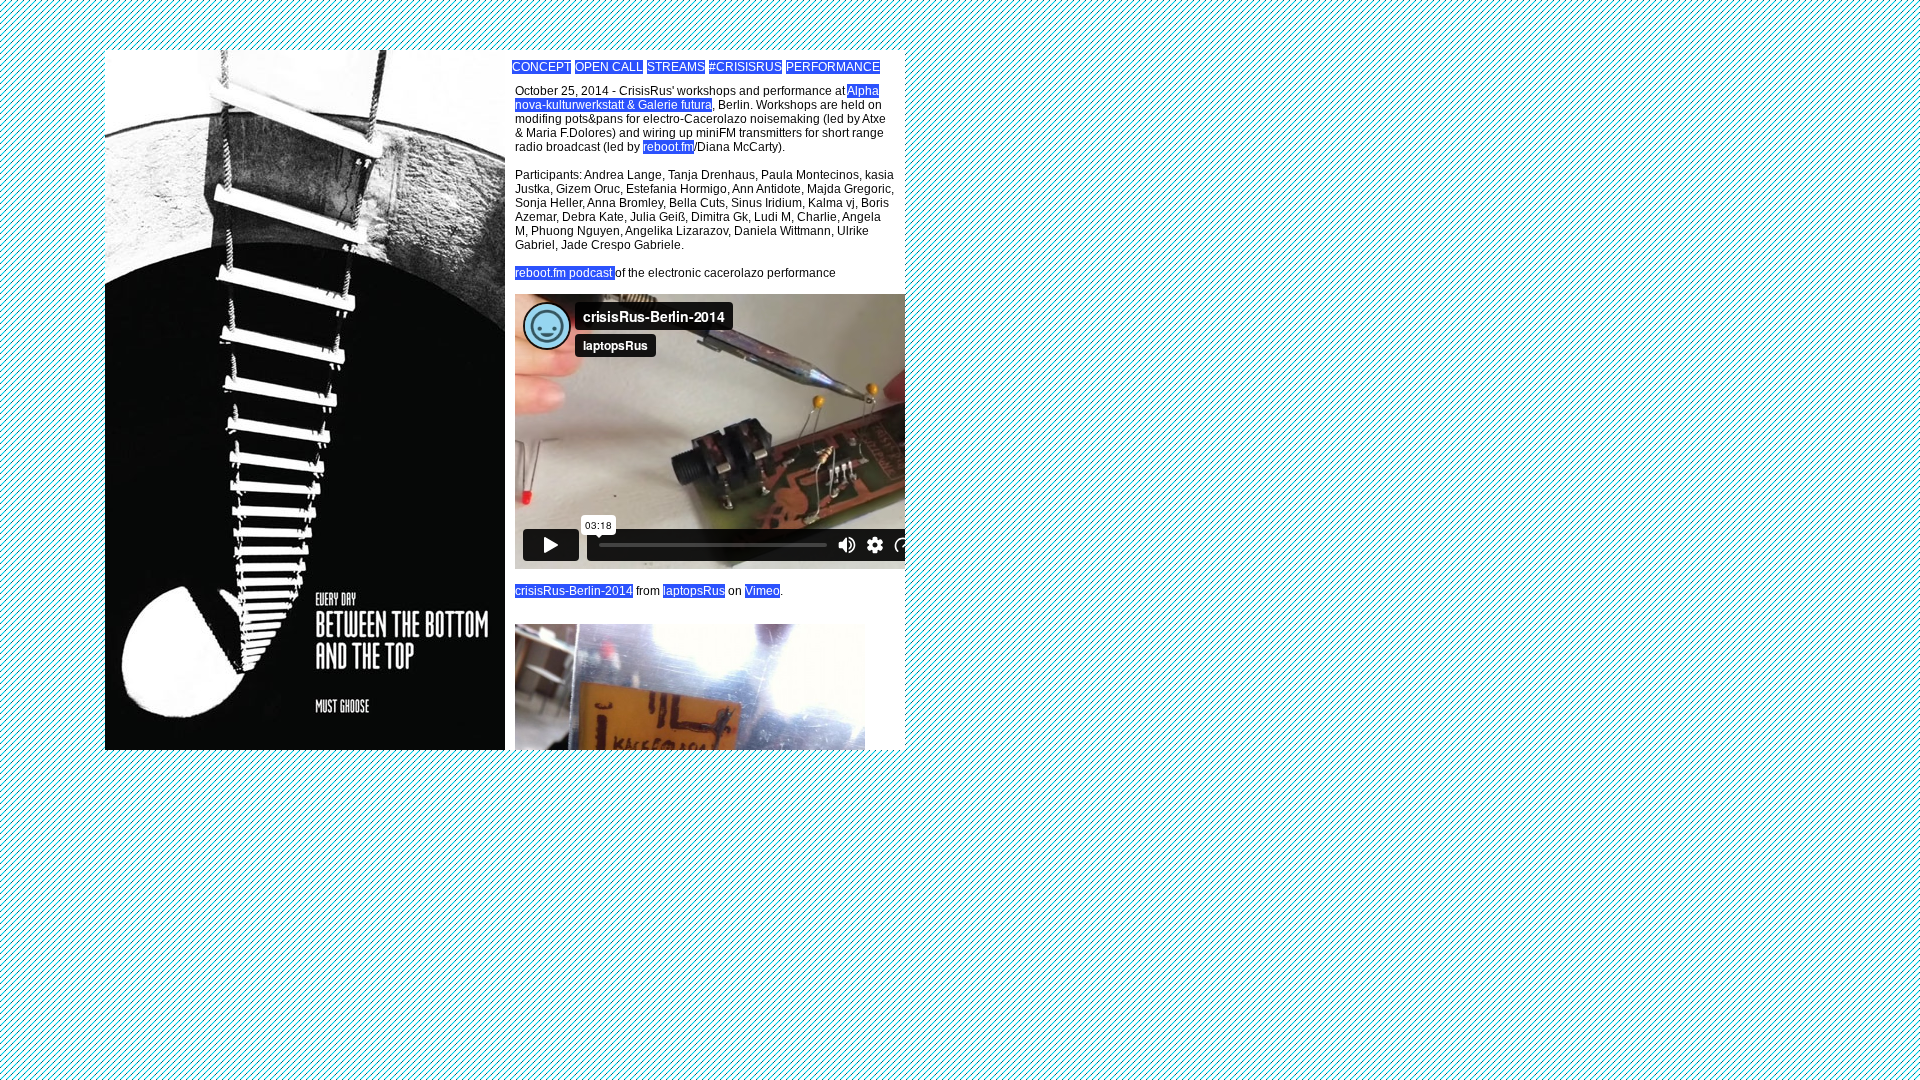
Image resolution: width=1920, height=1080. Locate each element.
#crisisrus (745, 67)
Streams (676, 67)
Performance (833, 67)
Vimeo (762, 591)
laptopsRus (694, 591)
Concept (541, 67)
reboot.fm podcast (565, 273)
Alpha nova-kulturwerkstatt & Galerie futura (697, 98)
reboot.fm (668, 147)
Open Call (609, 67)
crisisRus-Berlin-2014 (574, 591)
